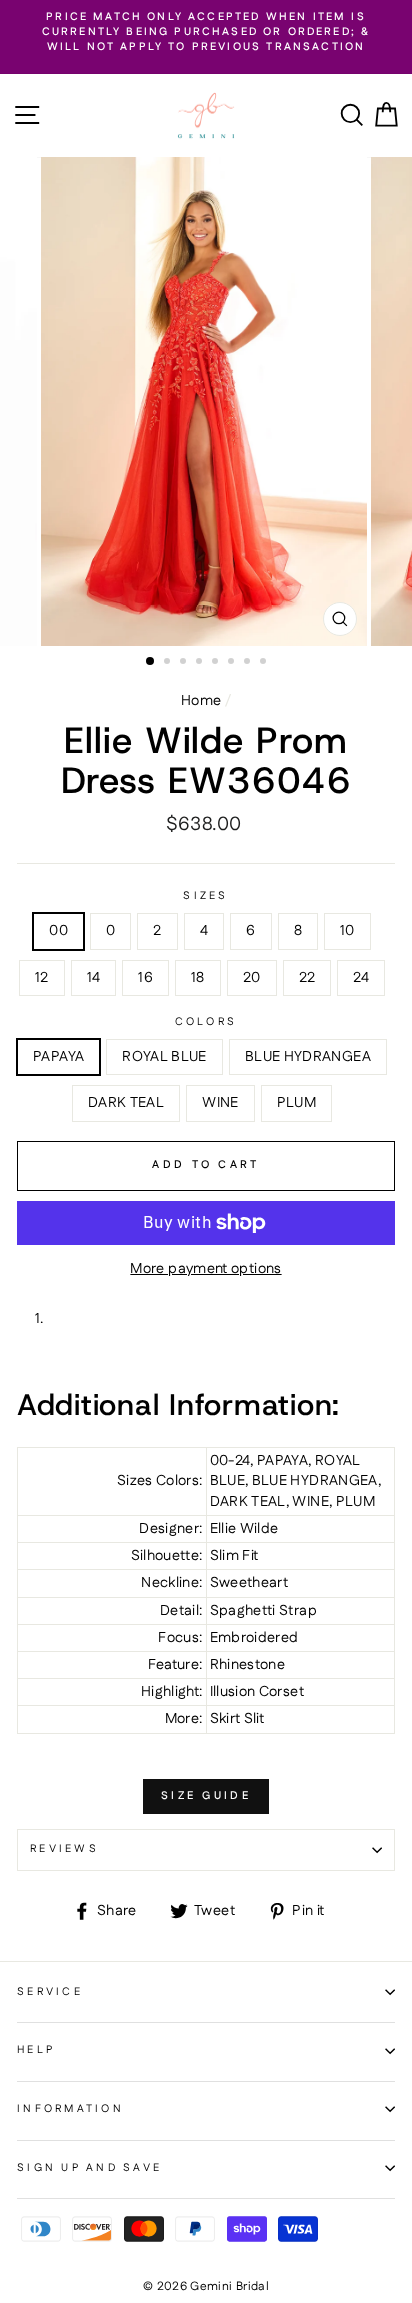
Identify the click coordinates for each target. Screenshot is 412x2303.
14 (94, 978)
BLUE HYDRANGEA (308, 1057)
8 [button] (265, 663)
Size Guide (206, 1796)
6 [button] (233, 663)
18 (198, 978)
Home (201, 701)
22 (307, 978)
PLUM (296, 1103)
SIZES (205, 896)
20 (252, 978)
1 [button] (151, 662)
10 (347, 931)
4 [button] (201, 663)
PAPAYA (58, 1057)
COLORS (206, 1022)
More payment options (205, 1269)
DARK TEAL (126, 1103)
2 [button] (169, 663)
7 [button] (249, 663)
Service (50, 1992)
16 (145, 978)
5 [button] (217, 663)
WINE (220, 1103)
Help (36, 2050)
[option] (206, 33)
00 (58, 931)
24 (361, 978)
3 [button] (185, 663)
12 (42, 978)
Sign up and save (89, 2168)
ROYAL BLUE (164, 1057)
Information (70, 2109)
